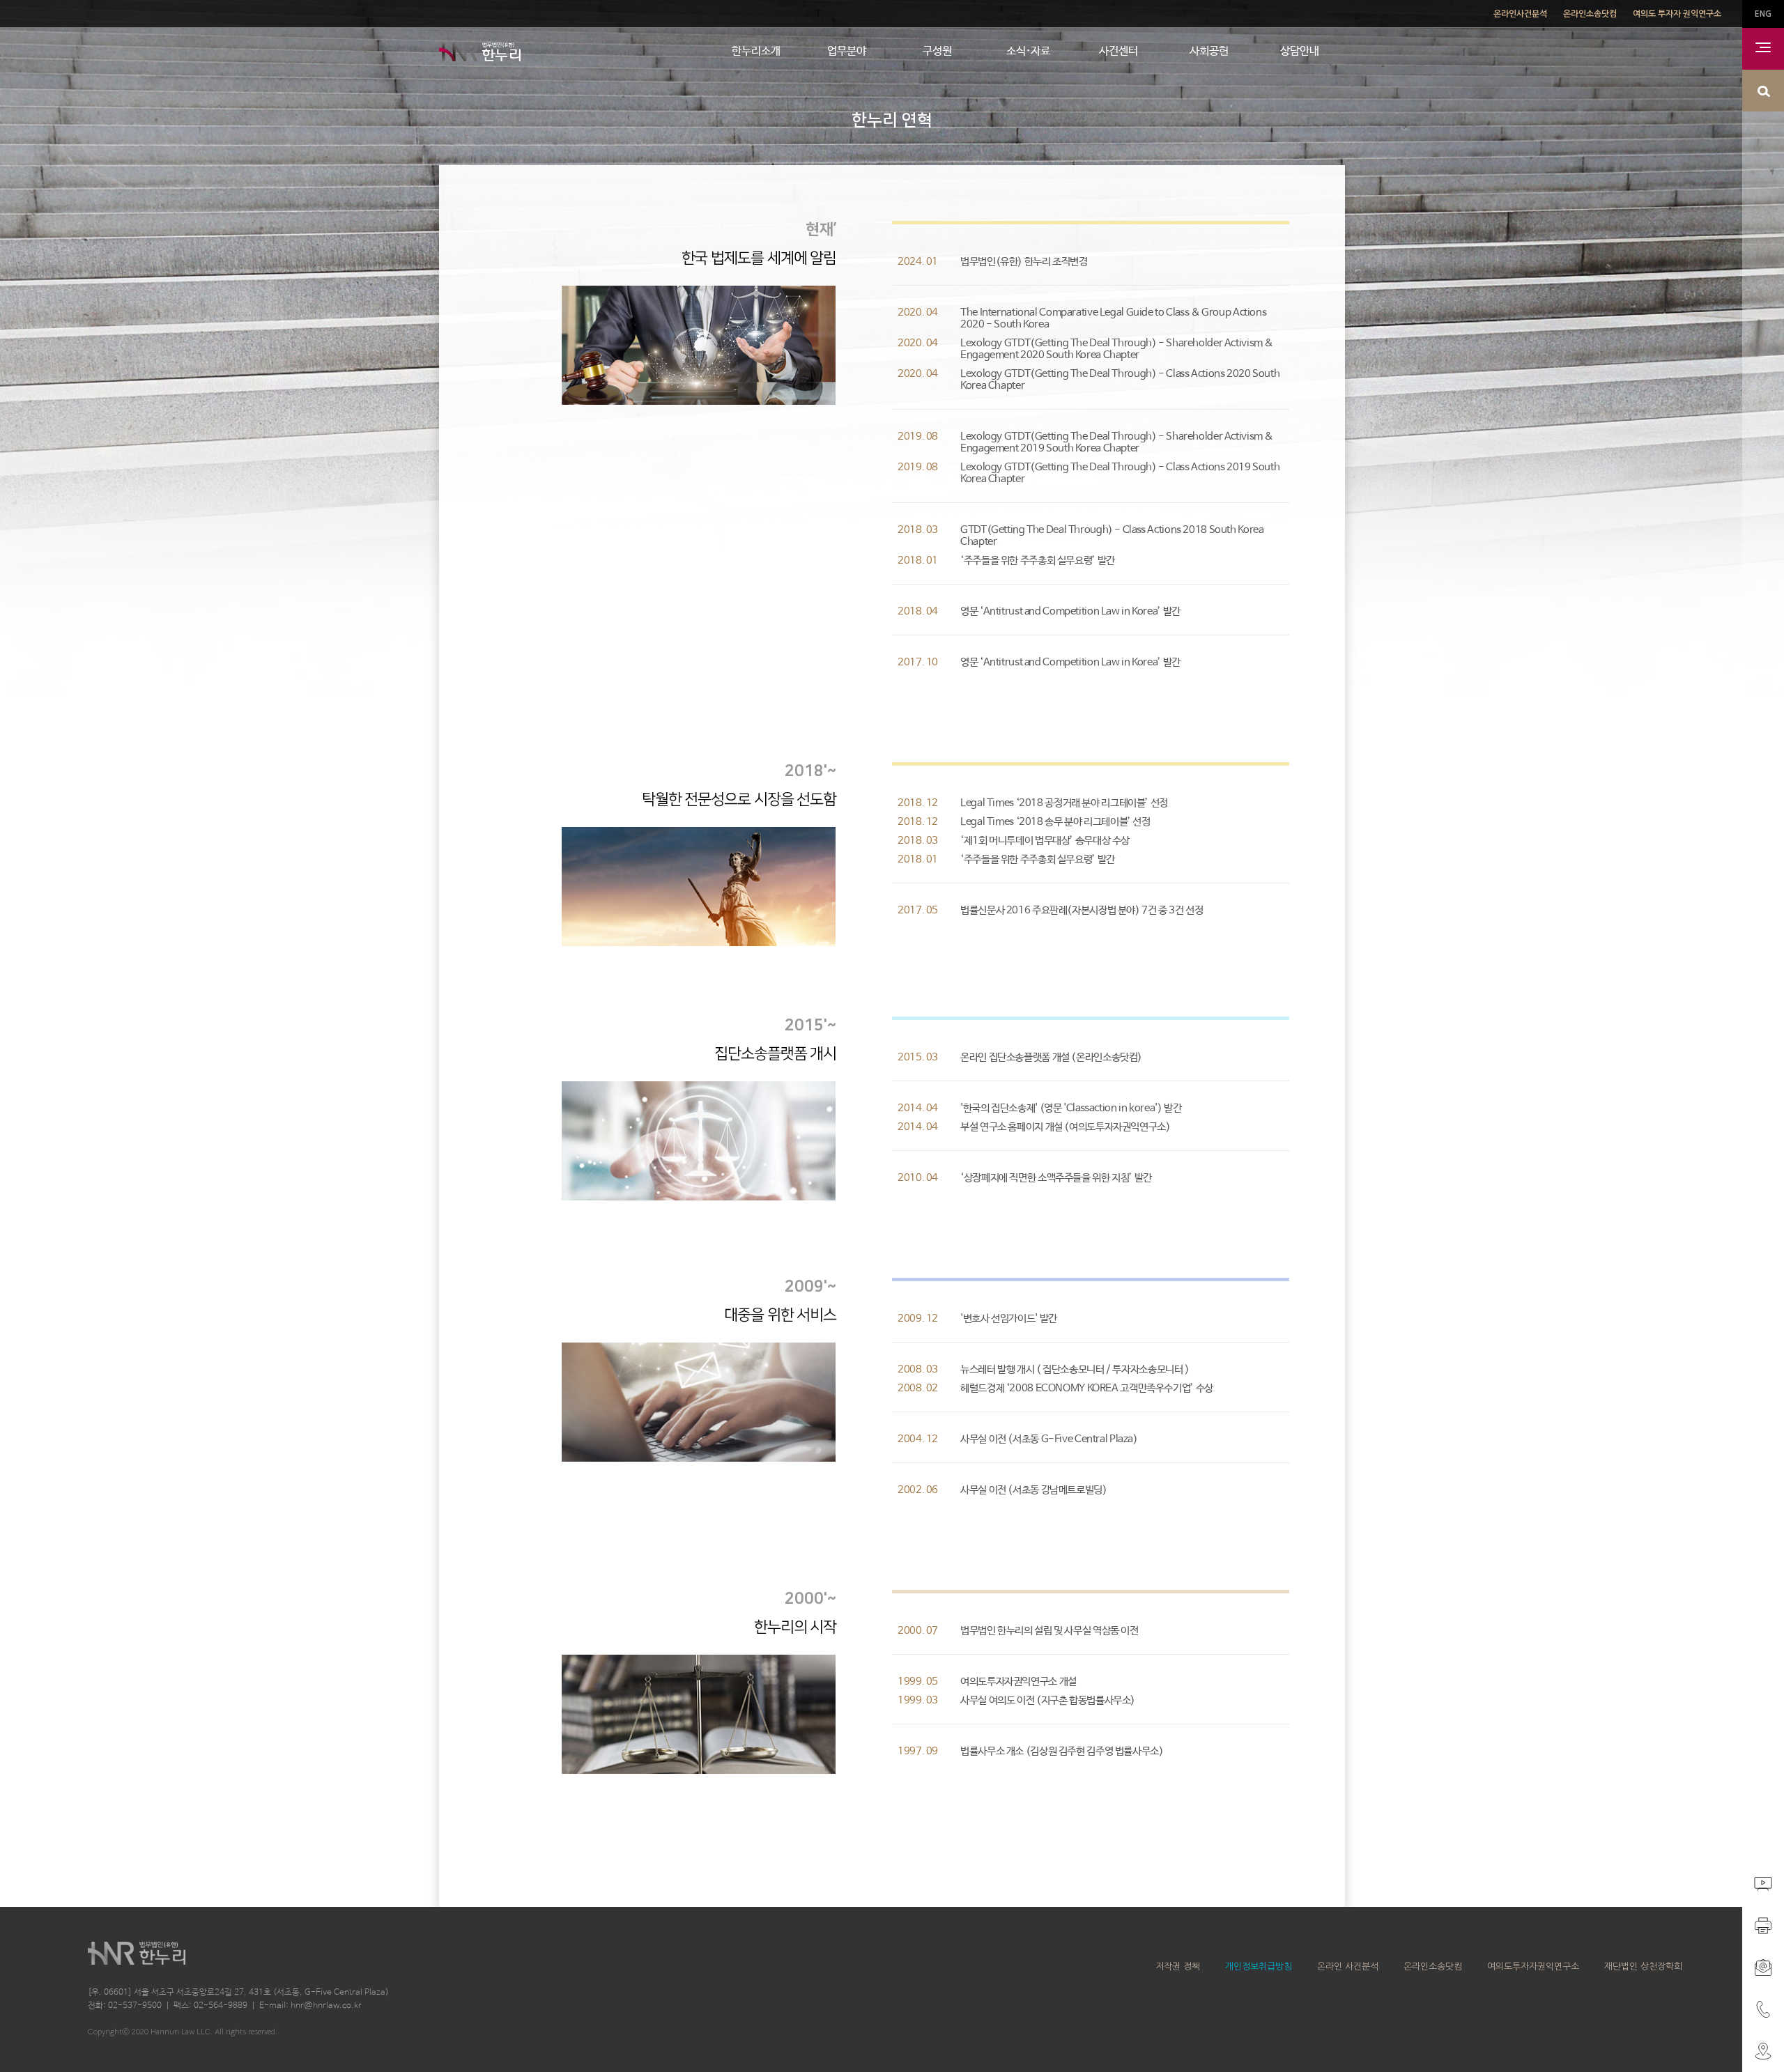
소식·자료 (1028, 51)
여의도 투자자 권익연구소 (1677, 14)
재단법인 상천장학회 (1643, 1966)
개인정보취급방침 (1259, 1966)
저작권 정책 (1178, 1966)
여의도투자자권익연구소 (1533, 1966)
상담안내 (1300, 51)
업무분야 (847, 51)
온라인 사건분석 (1348, 1966)
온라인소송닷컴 (1590, 14)
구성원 (937, 51)
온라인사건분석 (1520, 14)
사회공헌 (1209, 51)
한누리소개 (756, 51)
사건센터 (1118, 51)
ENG (1763, 14)
